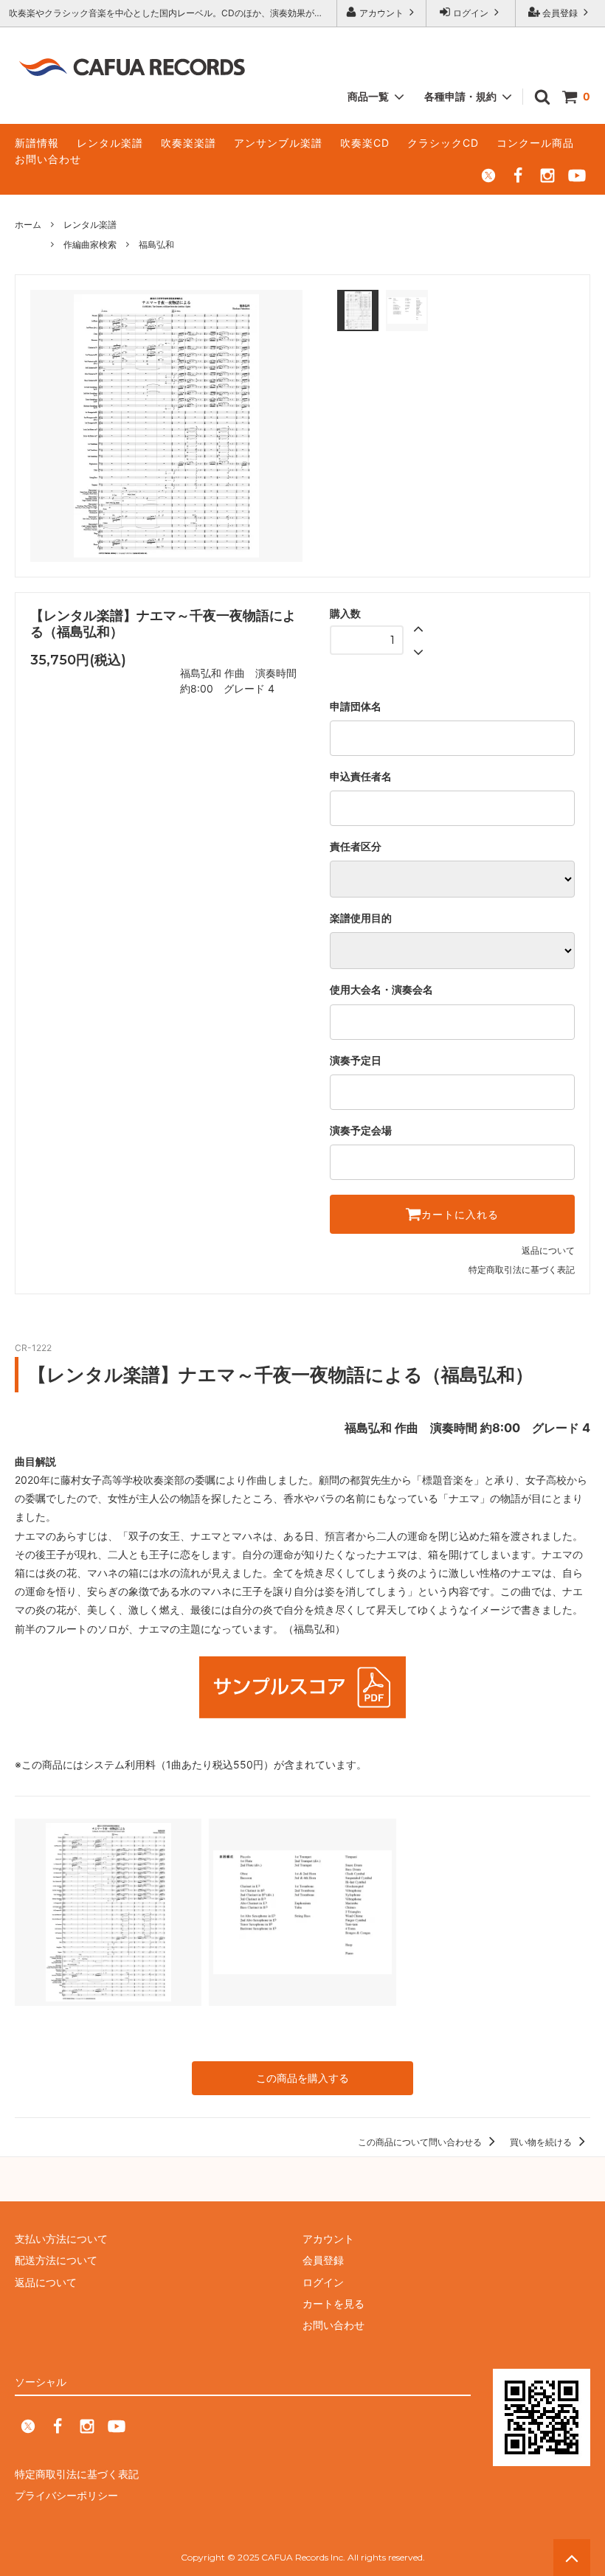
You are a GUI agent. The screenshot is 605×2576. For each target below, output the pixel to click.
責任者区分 (356, 847)
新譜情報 (37, 143)
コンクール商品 (535, 143)
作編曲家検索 (90, 244)
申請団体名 (356, 707)
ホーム (28, 225)
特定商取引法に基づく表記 (522, 1270)
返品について (548, 1250)
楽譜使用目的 (361, 918)
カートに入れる (460, 1215)
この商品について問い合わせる (421, 2142)
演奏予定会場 (361, 1131)
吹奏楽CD (365, 143)
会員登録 (560, 13)
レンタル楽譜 (110, 143)
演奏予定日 (356, 1060)
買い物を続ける (542, 2142)
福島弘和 (156, 244)
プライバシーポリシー (66, 2495)
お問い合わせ (48, 159)
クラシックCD (443, 143)
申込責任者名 (361, 777)
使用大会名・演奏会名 (381, 990)
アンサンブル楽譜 (278, 143)
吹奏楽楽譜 (189, 143)
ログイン (471, 13)
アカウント (381, 13)
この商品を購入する (302, 2078)
